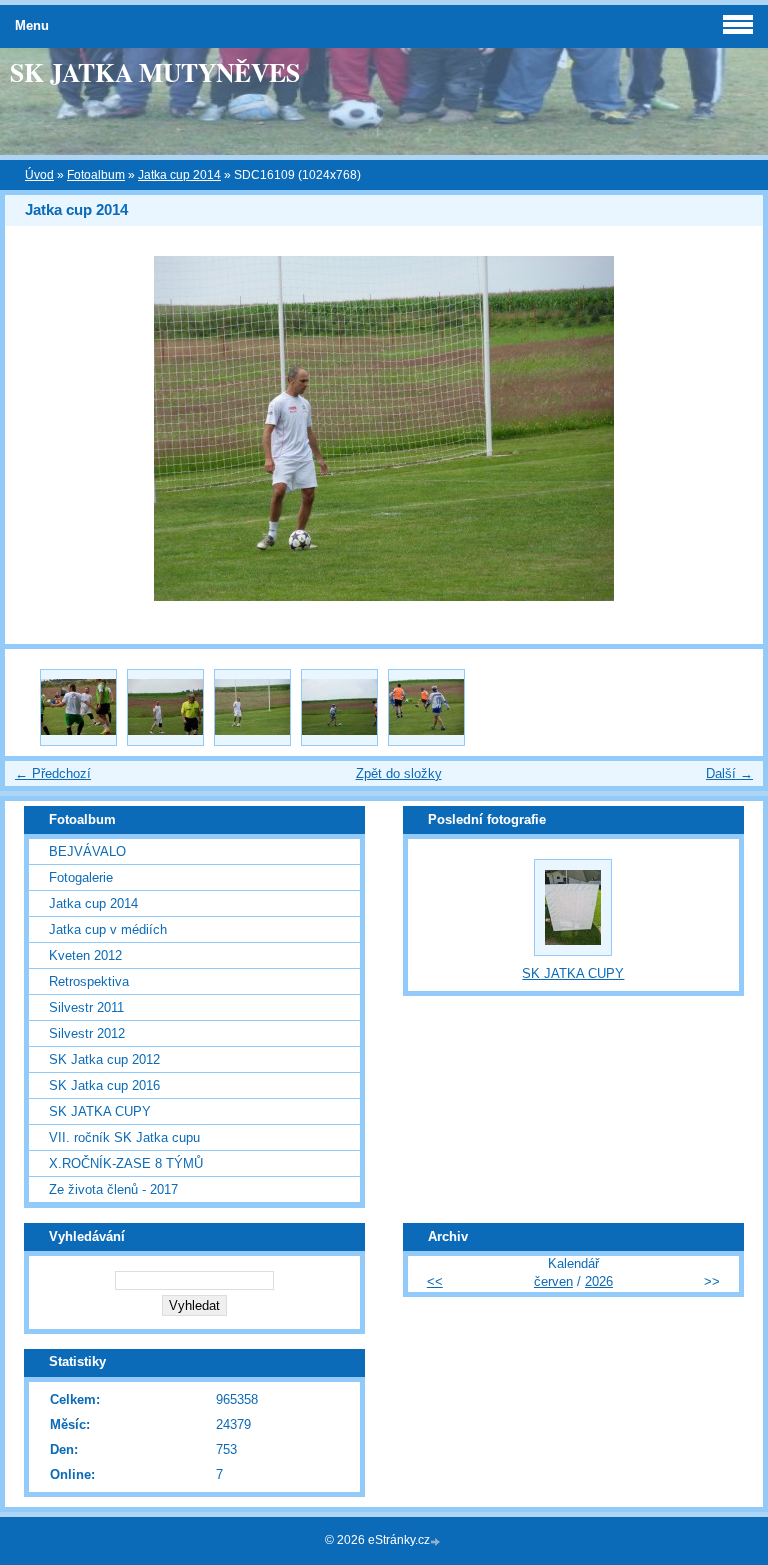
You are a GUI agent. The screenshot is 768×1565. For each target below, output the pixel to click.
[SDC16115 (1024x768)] (426, 707)
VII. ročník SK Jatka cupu (124, 1137)
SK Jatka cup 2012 (104, 1059)
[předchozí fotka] (37, 428)
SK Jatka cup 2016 (104, 1085)
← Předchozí (53, 773)
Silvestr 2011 (86, 1007)
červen (553, 1281)
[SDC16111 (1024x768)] (339, 707)
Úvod (39, 175)
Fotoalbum (96, 175)
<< (435, 1281)
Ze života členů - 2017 (113, 1189)
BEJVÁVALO (87, 851)
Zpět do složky (399, 773)
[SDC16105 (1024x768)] (165, 707)
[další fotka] (730, 428)
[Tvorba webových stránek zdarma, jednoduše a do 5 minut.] (437, 1541)
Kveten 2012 (85, 955)
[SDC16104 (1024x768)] (78, 707)
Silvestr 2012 (87, 1033)
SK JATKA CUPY (100, 1111)
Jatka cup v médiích (108, 929)
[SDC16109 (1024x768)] (252, 707)
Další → (729, 773)
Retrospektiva (89, 981)
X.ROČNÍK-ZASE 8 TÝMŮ (126, 1163)
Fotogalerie (81, 877)
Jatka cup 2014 (179, 175)
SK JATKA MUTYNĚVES (155, 72)
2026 (599, 1281)
